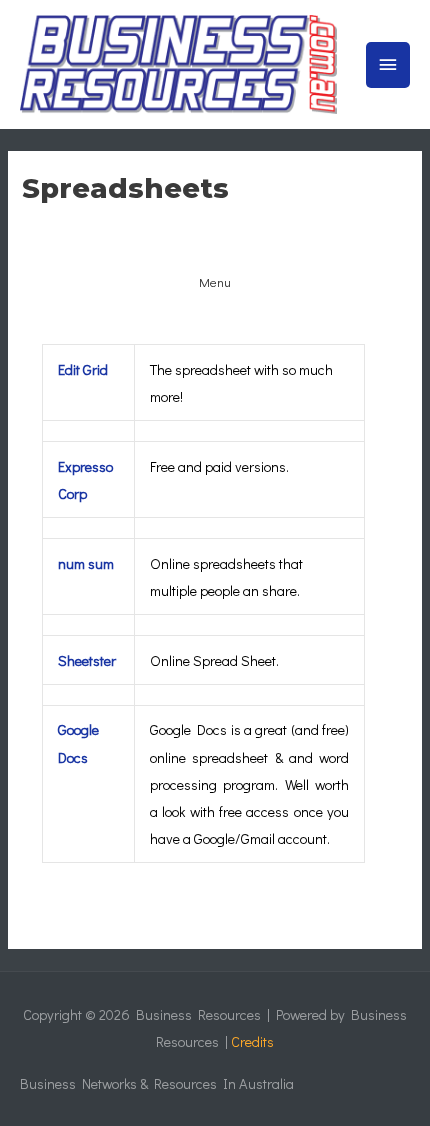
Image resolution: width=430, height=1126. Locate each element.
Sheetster (87, 660)
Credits (252, 1041)
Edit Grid (83, 369)
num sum (86, 563)
